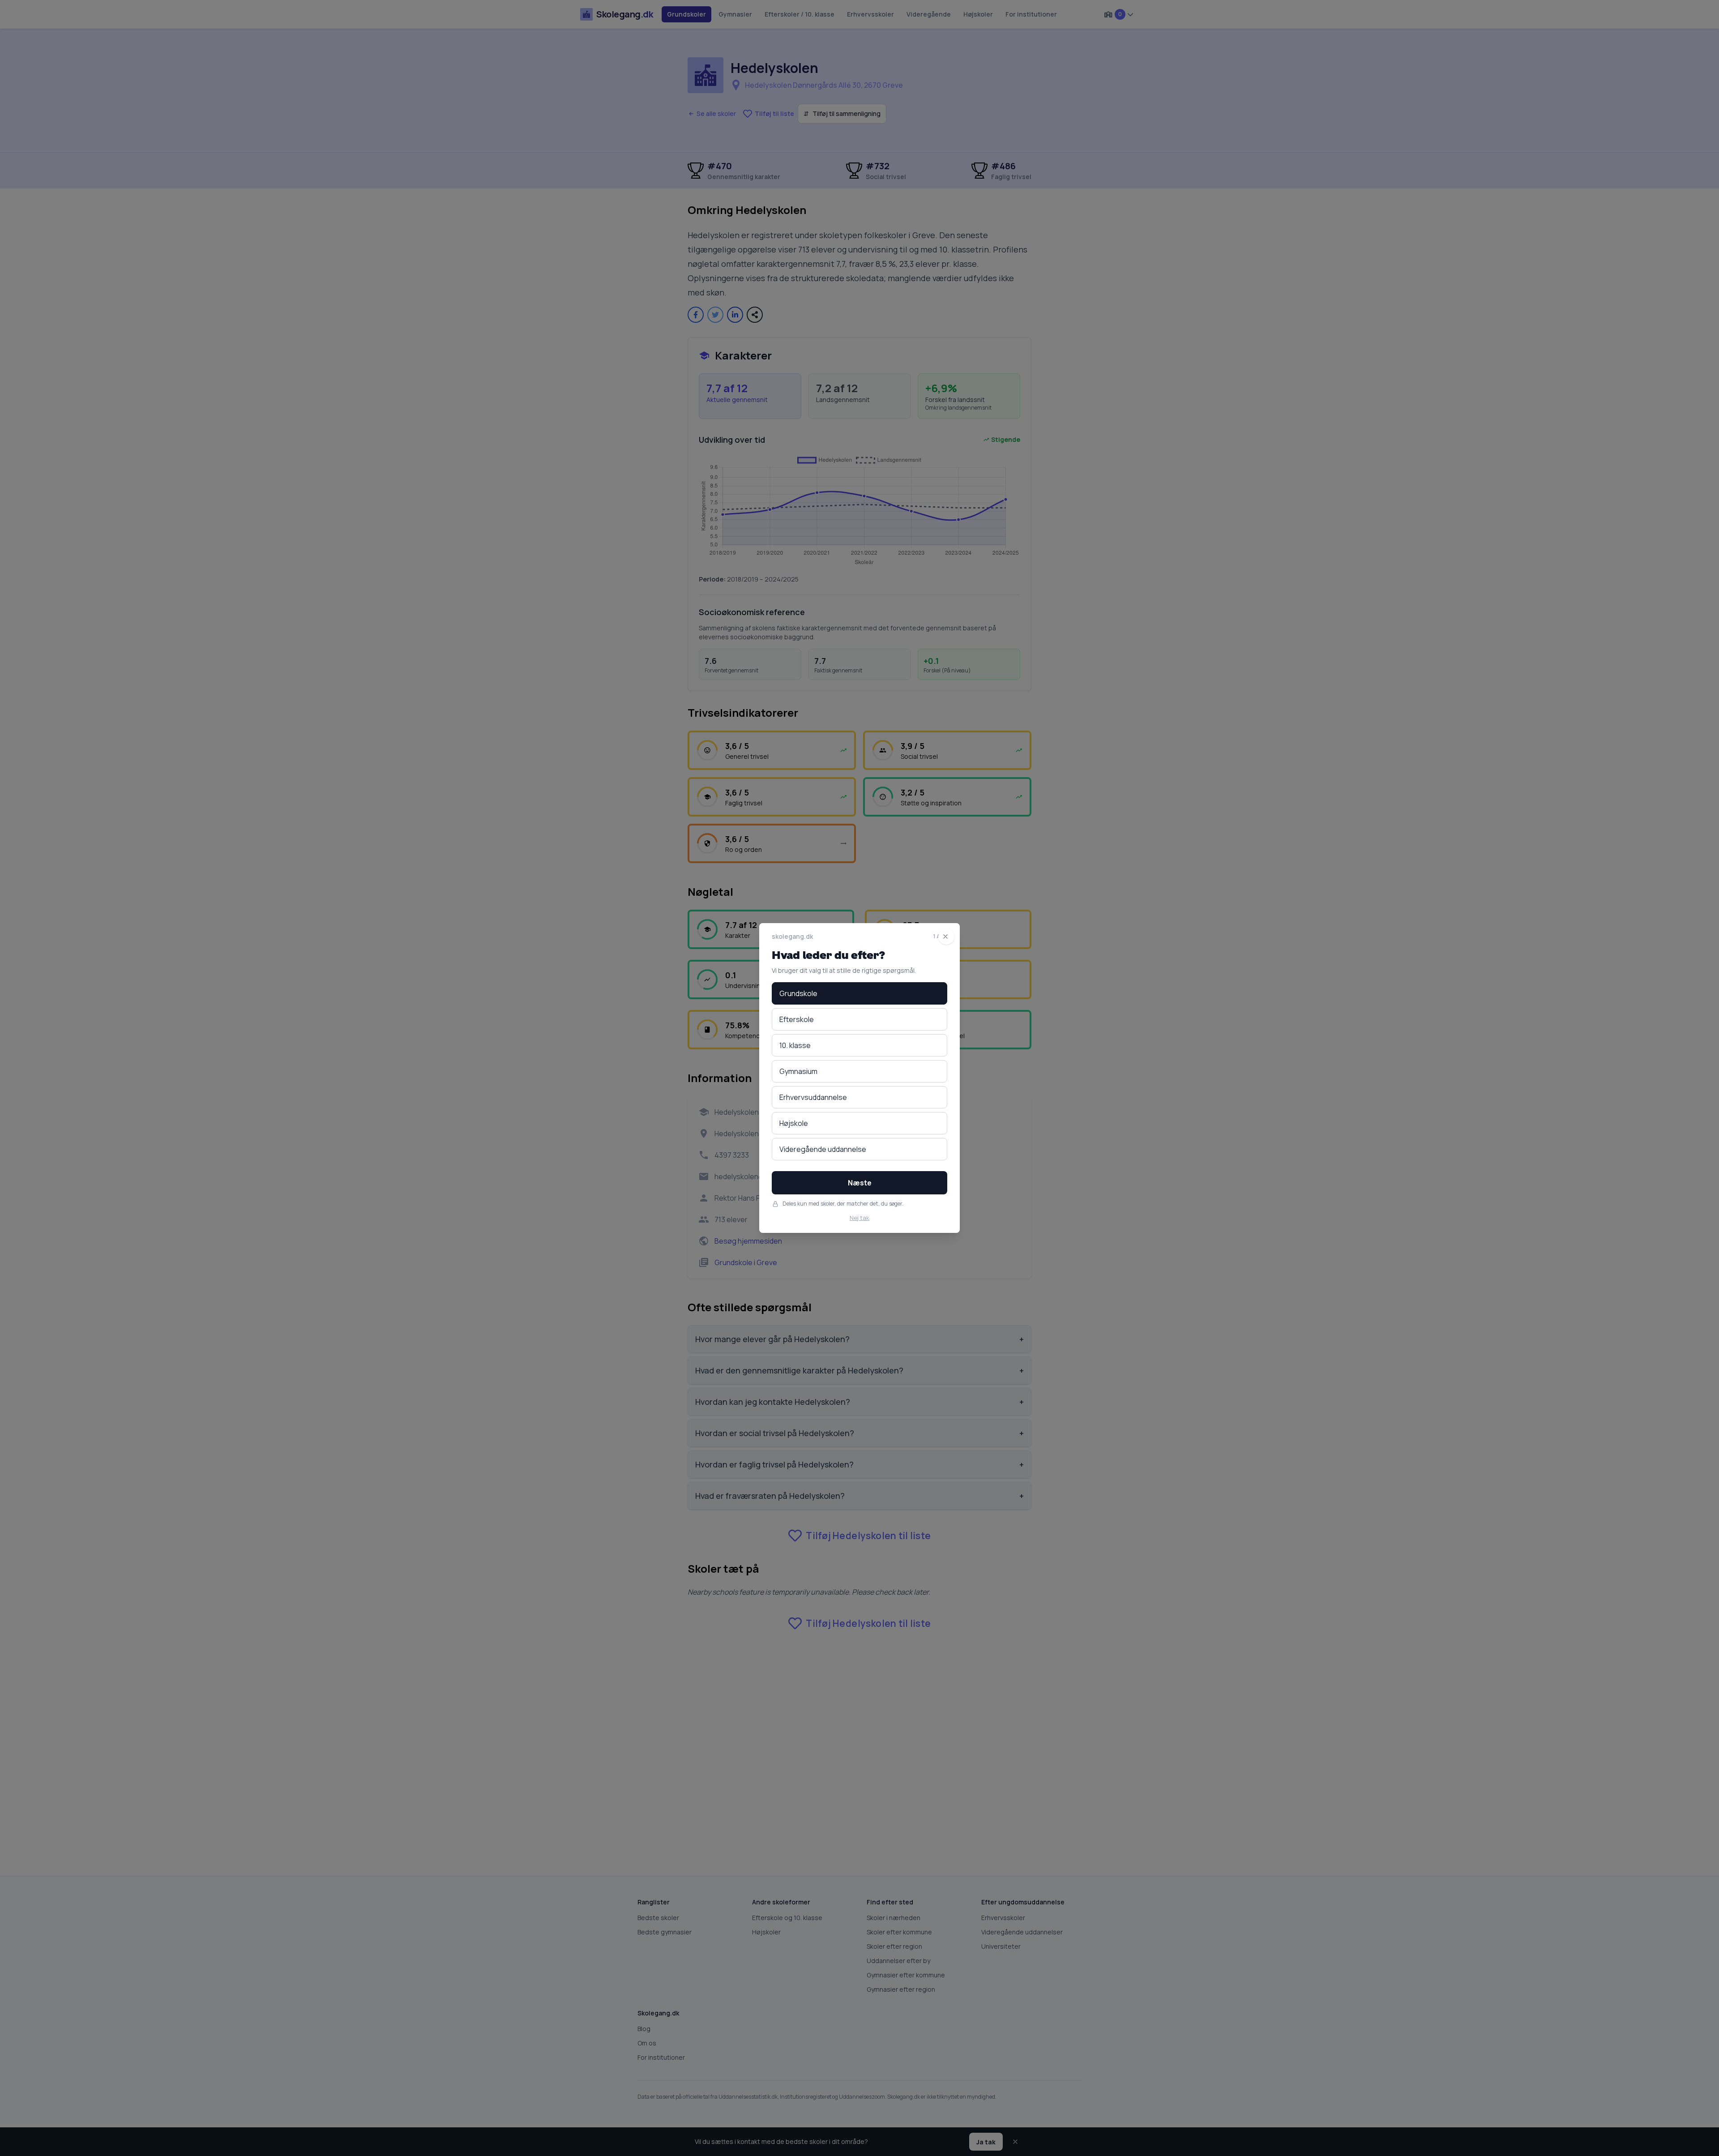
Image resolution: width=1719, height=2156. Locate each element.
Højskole (794, 1123)
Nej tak (859, 1218)
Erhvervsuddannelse (813, 1097)
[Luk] (946, 937)
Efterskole (797, 1019)
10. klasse (795, 1045)
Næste (860, 1183)
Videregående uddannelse (823, 1149)
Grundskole (798, 993)
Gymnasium (798, 1071)
